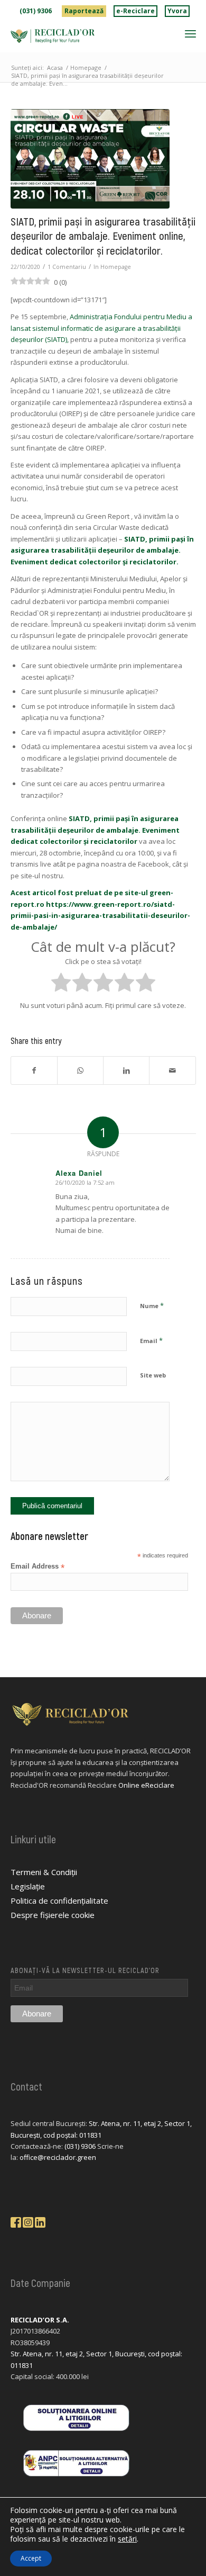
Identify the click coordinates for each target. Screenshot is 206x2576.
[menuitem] (36, 11)
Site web (153, 1375)
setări (127, 2539)
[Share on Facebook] (34, 1070)
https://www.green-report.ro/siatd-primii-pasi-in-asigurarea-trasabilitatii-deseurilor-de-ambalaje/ (100, 916)
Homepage (116, 267)
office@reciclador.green (58, 2157)
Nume (152, 1305)
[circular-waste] (90, 159)
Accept (31, 2558)
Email (151, 1340)
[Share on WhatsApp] (80, 1070)
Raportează (84, 11)
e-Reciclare (135, 11)
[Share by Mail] (172, 1070)
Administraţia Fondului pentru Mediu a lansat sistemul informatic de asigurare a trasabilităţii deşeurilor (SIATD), (101, 328)
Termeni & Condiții (44, 1872)
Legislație (28, 1886)
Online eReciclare (146, 1785)
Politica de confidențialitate (59, 1901)
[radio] (61, 984)
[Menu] (190, 33)
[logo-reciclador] (85, 36)
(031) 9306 (36, 11)
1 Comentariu (67, 267)
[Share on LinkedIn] (126, 1070)
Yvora (177, 11)
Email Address (38, 1567)
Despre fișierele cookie (53, 1915)
